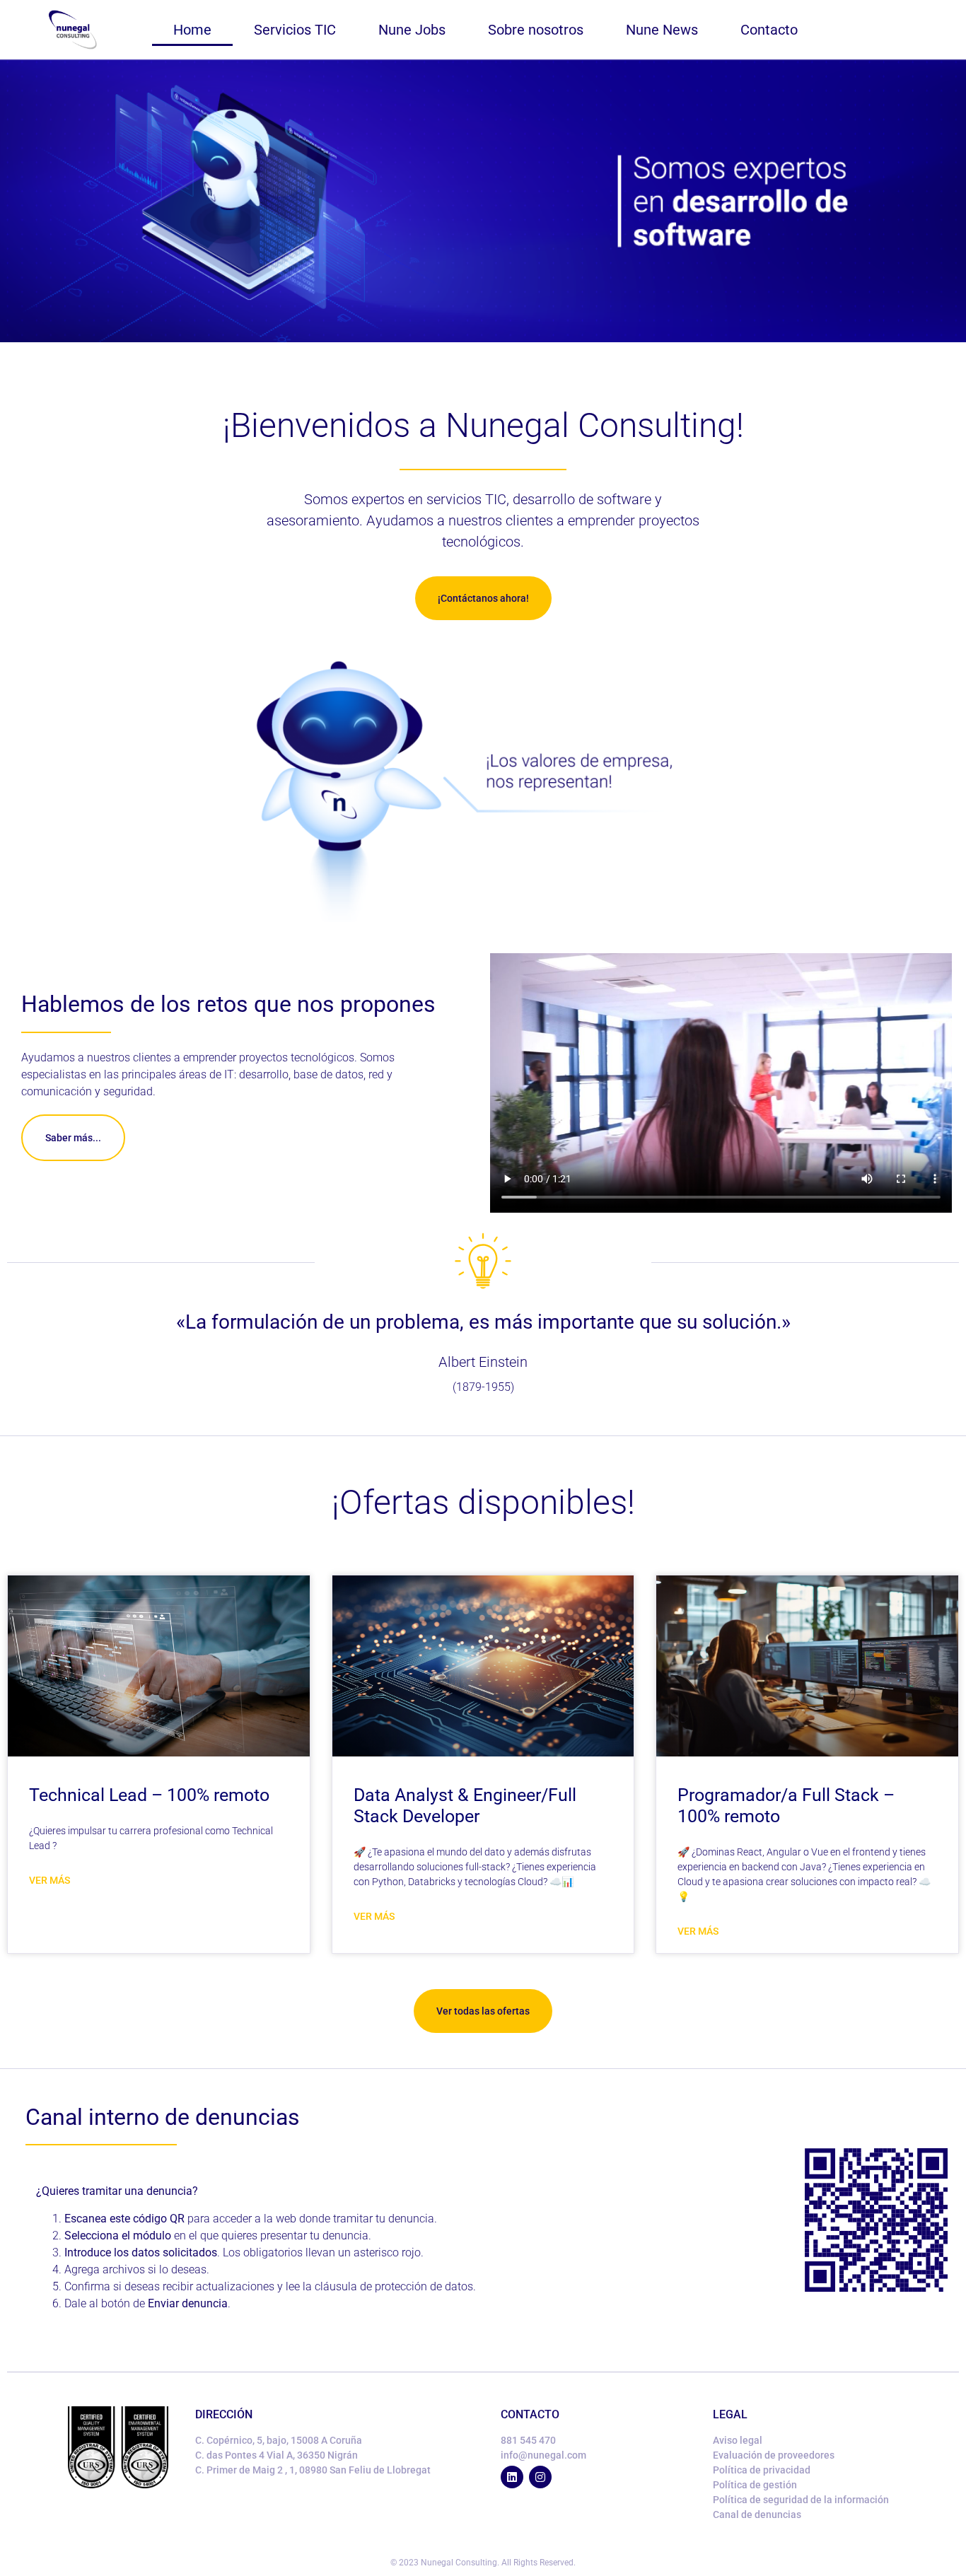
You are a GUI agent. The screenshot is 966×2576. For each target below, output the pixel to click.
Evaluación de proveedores (774, 2455)
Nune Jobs (412, 30)
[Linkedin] (512, 2477)
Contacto (769, 30)
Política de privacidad (762, 2470)
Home (192, 30)
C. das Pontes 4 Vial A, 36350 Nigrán (277, 2455)
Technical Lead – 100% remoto (149, 1795)
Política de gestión (755, 2485)
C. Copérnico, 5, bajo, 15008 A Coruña (279, 2440)
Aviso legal (738, 2440)
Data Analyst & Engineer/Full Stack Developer (465, 1806)
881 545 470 (528, 2440)
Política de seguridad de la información (801, 2500)
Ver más (50, 1880)
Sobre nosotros (536, 30)
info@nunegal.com (543, 2455)
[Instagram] (540, 2477)
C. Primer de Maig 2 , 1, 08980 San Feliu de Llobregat (313, 2470)
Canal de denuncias (757, 2514)
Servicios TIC (295, 30)
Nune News (662, 30)
